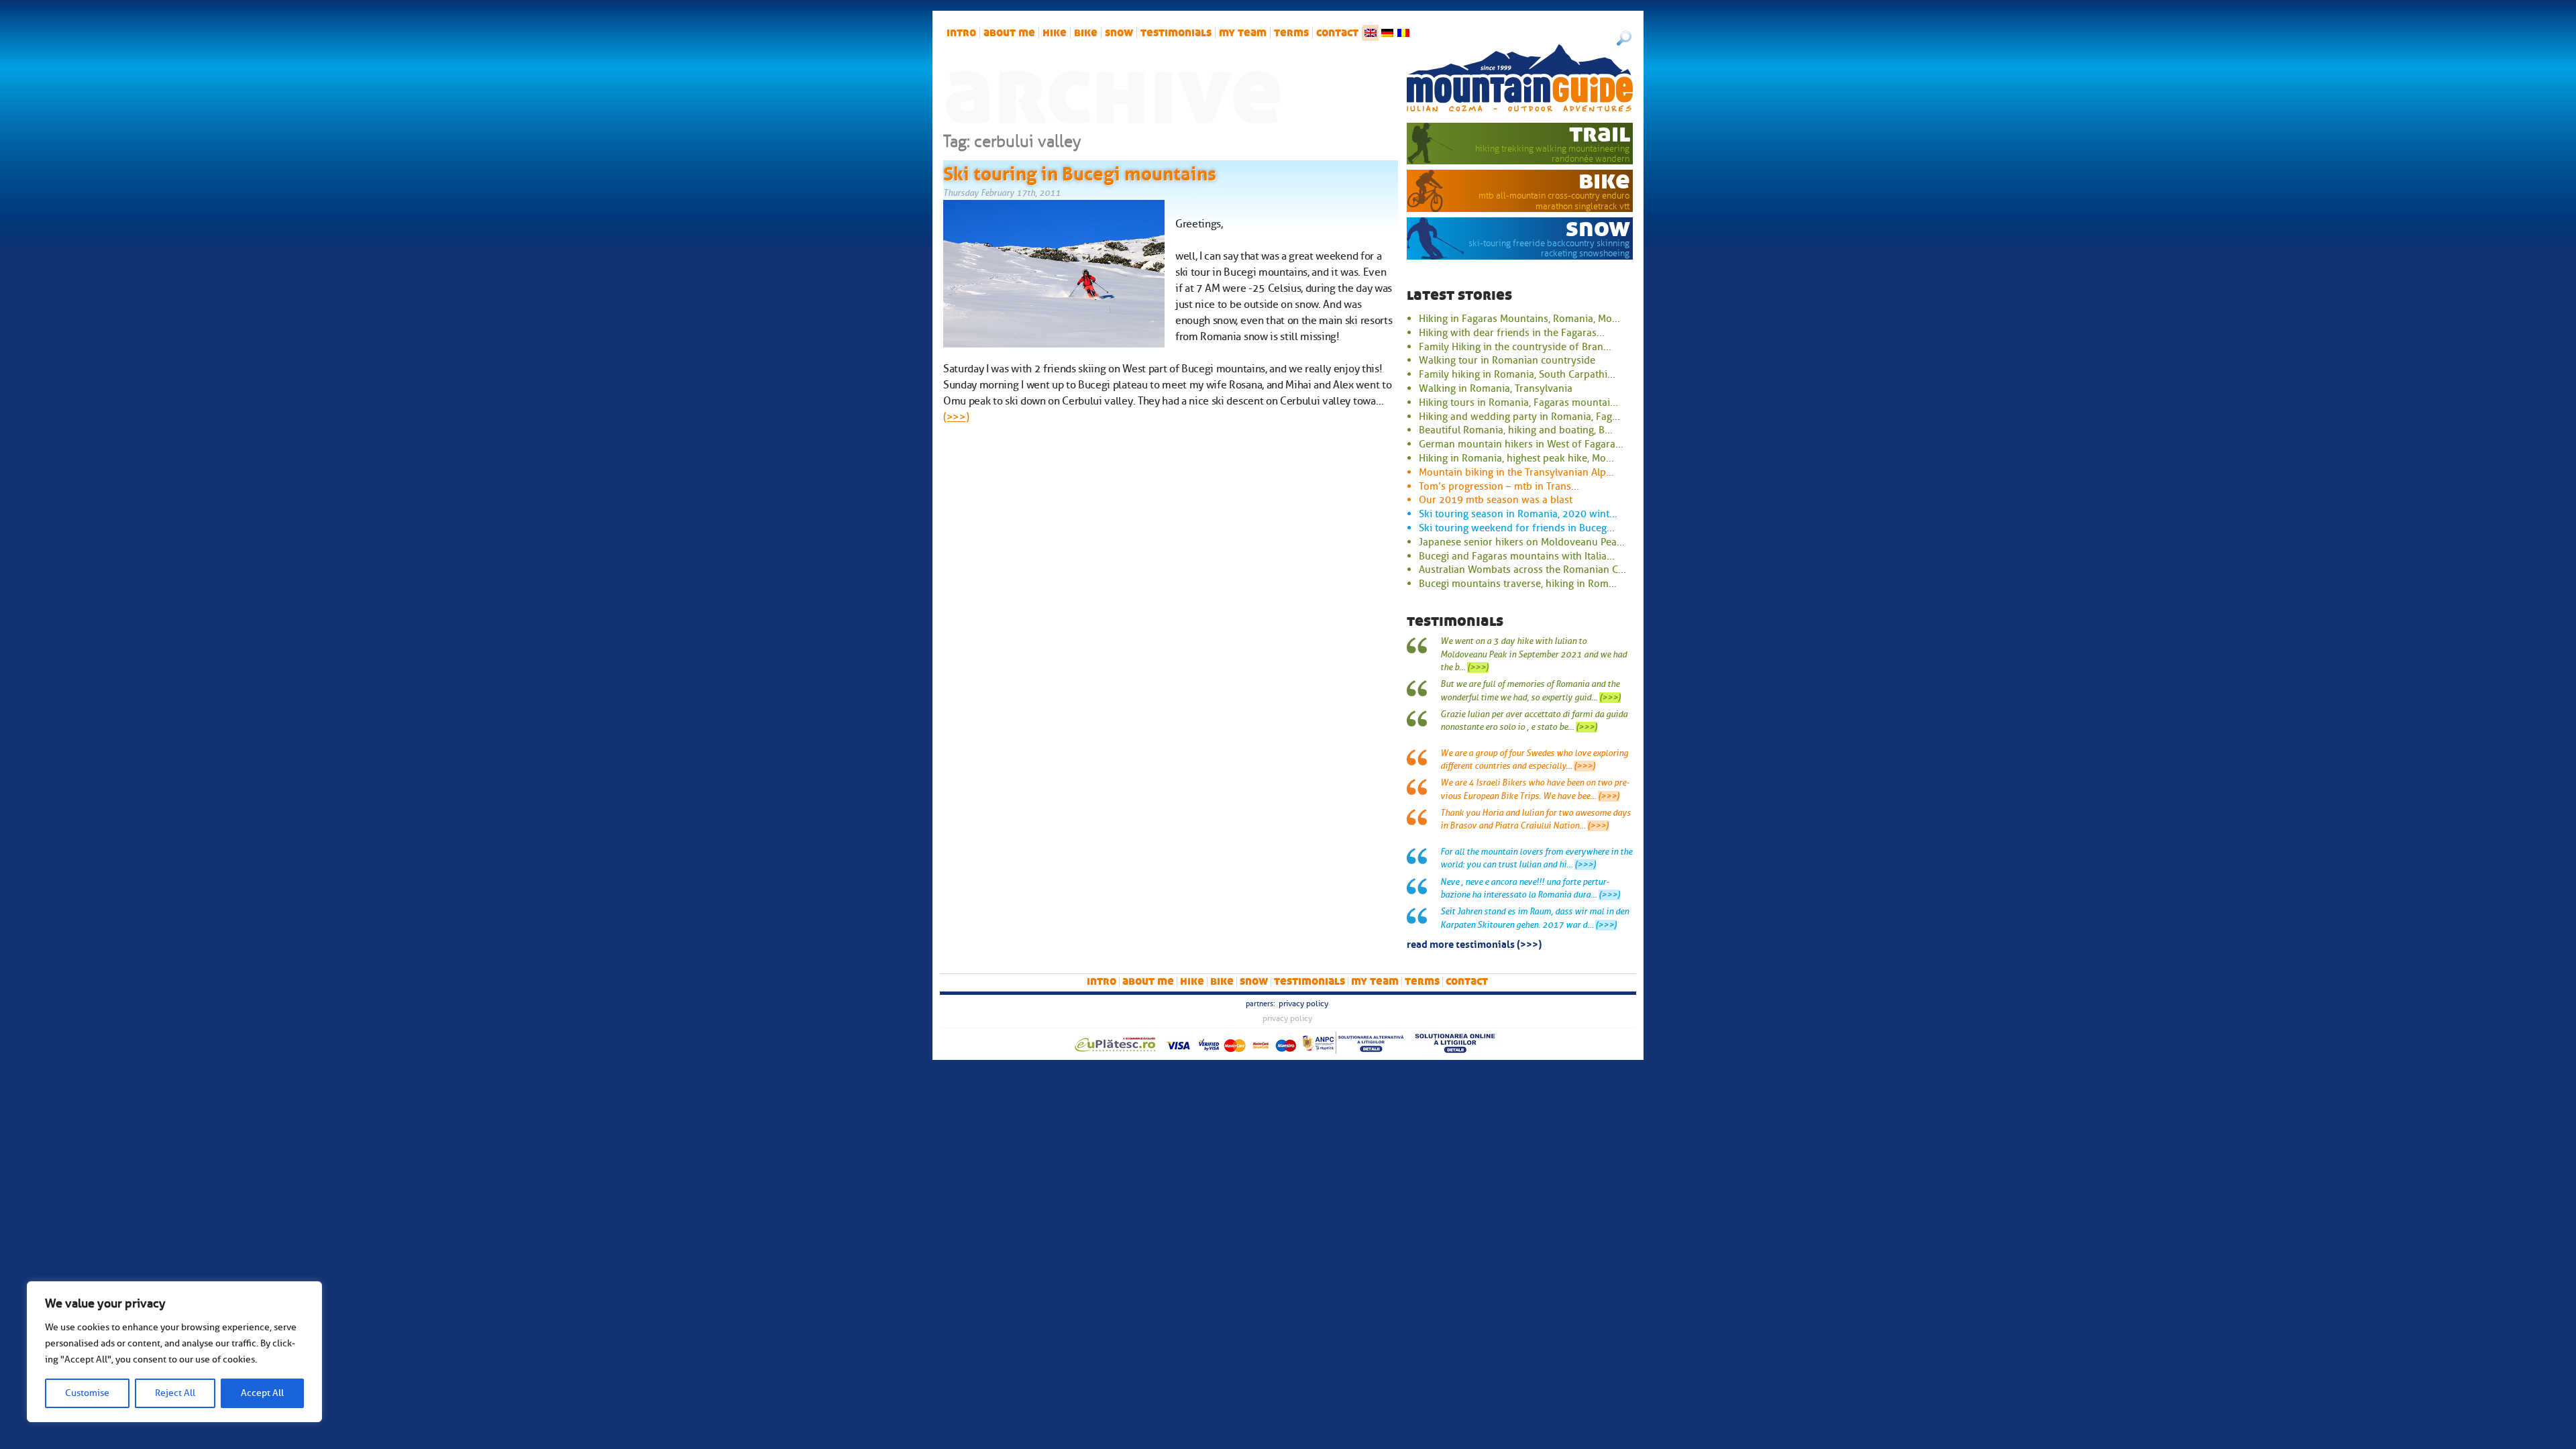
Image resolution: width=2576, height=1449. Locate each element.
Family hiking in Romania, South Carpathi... (1517, 374)
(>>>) (956, 417)
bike (1086, 33)
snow (1119, 33)
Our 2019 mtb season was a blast (1496, 500)
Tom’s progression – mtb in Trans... (1499, 486)
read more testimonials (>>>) (1474, 943)
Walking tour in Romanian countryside (1507, 360)
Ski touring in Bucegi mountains (1080, 171)
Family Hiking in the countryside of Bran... (1515, 347)
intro (961, 33)
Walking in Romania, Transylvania (1496, 388)
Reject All (175, 1393)
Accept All (262, 1393)
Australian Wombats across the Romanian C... (1522, 570)
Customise (87, 1393)
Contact (1337, 33)
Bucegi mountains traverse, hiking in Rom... (1518, 584)
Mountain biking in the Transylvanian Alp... (1516, 472)
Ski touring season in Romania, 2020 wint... (1518, 514)
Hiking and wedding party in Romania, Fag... (1519, 417)
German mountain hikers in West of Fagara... (1521, 444)
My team (1243, 33)
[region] (174, 1352)
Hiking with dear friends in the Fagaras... (1512, 333)
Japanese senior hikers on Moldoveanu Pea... (1522, 542)
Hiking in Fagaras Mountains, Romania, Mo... (1519, 319)
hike (1055, 33)
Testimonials (1176, 33)
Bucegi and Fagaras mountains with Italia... (1517, 556)
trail (1600, 133)
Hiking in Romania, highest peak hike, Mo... (1516, 458)
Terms (1291, 33)
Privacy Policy (1303, 1004)
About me (1009, 33)
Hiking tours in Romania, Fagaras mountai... (1518, 402)
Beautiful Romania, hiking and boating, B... (1516, 430)
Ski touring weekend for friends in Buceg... (1517, 528)
